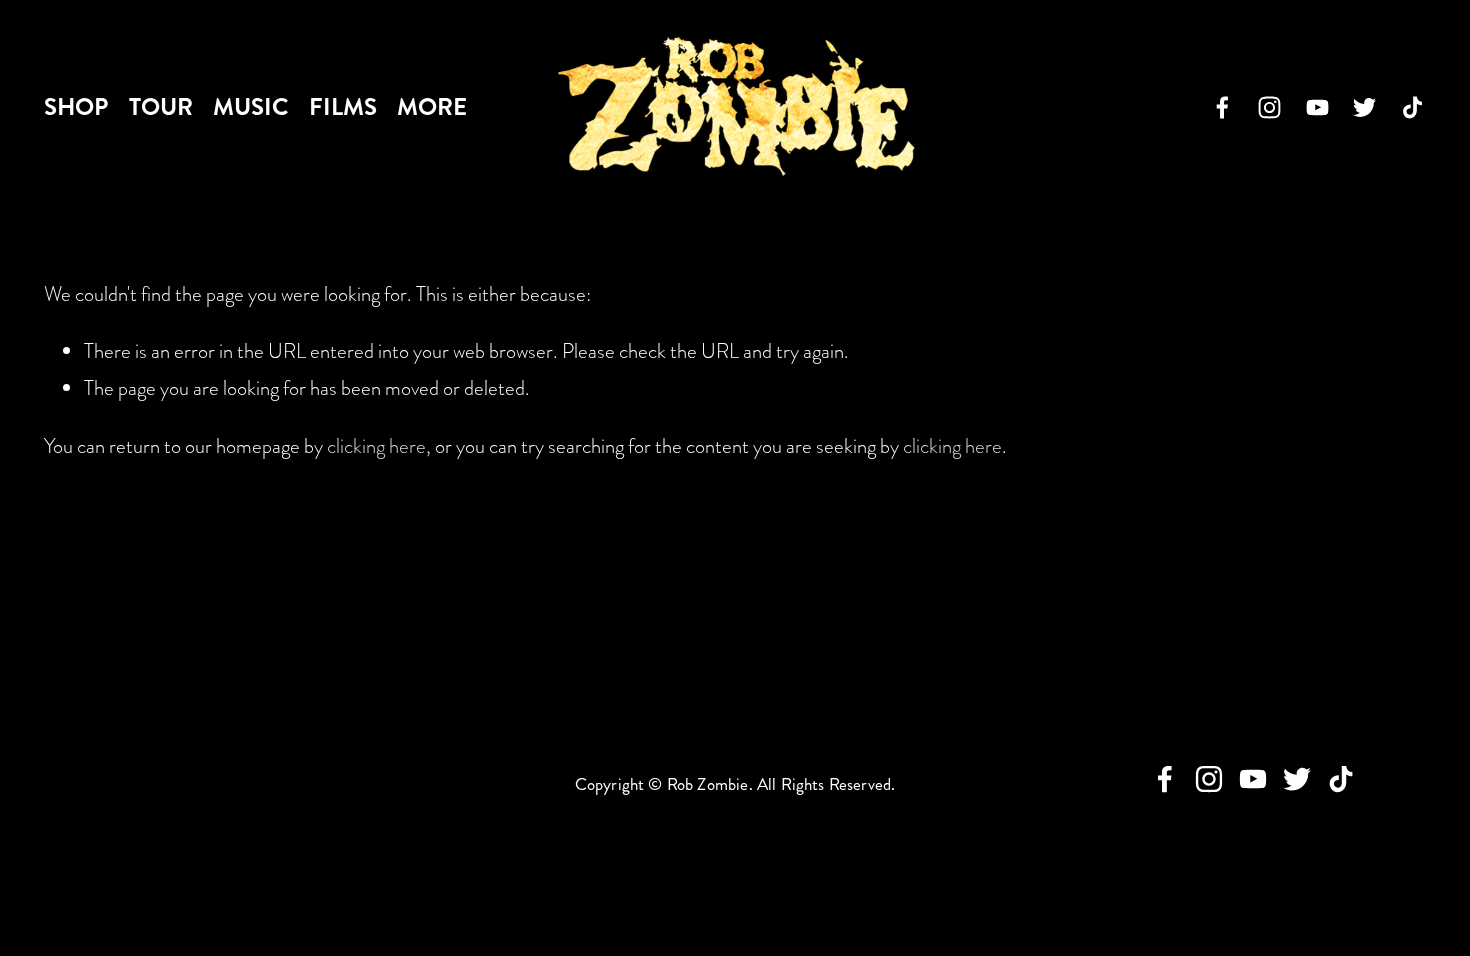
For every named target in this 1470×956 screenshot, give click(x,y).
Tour (161, 107)
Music (250, 107)
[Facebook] (1222, 107)
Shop (76, 107)
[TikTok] (1412, 107)
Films (343, 107)
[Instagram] (1269, 107)
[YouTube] (1317, 107)
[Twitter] (1364, 107)
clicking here (376, 446)
